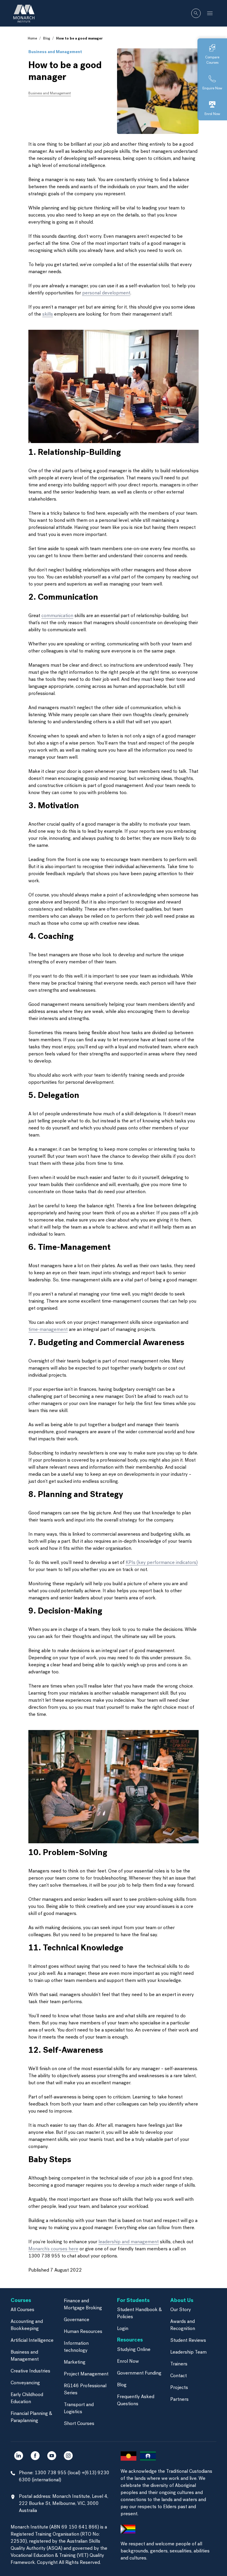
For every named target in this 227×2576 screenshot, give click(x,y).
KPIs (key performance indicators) (162, 1563)
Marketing (75, 2362)
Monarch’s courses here (53, 2249)
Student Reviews (188, 2341)
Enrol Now (128, 2362)
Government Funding (139, 2373)
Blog (47, 39)
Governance (77, 2320)
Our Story (181, 2310)
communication (57, 616)
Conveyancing (25, 2383)
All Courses (22, 2310)
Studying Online (134, 2350)
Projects (179, 2388)
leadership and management (129, 2242)
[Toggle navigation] (210, 13)
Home (32, 39)
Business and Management (55, 52)
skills (48, 314)
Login (123, 2329)
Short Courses (79, 2424)
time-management (48, 1330)
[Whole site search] (196, 13)
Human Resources (83, 2332)
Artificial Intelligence (32, 2341)
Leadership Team (188, 2352)
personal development (106, 293)
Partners (179, 2400)
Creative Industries (30, 2371)
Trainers (179, 2364)
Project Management (86, 2374)
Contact (179, 2376)
